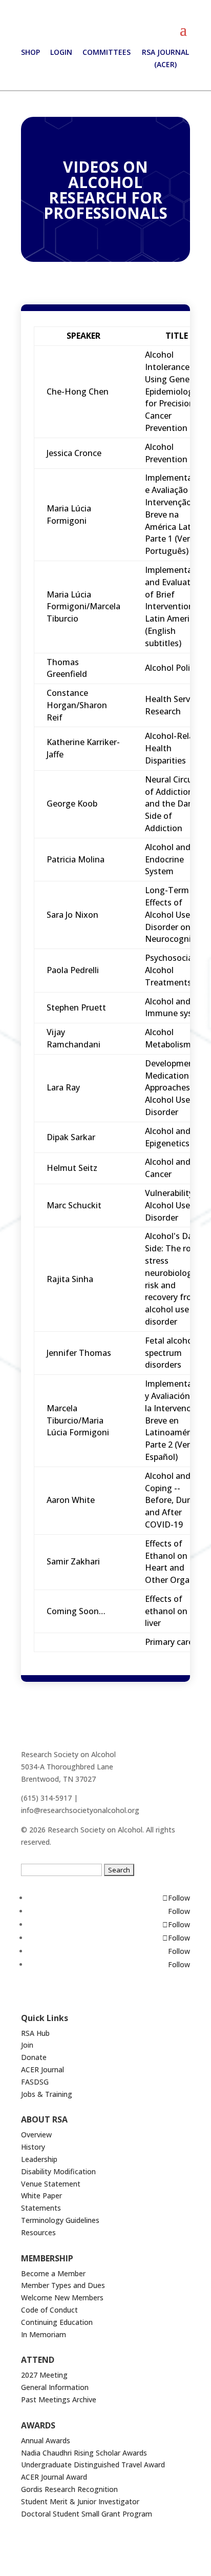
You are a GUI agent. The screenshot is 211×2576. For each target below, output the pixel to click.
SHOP (30, 52)
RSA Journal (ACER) (165, 58)
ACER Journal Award (54, 2477)
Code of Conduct (49, 2310)
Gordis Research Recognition (69, 2489)
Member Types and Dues (63, 2285)
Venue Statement (51, 2184)
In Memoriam (44, 2334)
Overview (36, 2135)
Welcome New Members (62, 2297)
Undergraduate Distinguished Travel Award (93, 2465)
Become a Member (53, 2273)
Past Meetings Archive (59, 2399)
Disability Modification (58, 2171)
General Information (55, 2387)
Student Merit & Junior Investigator (80, 2501)
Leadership (39, 2159)
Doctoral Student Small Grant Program (87, 2514)
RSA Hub (35, 2033)
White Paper (41, 2196)
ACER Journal (43, 2069)
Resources (38, 2232)
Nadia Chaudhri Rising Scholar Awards (84, 2453)
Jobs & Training (47, 2094)
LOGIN (61, 52)
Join (27, 2045)
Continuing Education (57, 2322)
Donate (34, 2057)
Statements (41, 2208)
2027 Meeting (44, 2375)
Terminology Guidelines (60, 2220)
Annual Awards (46, 2440)
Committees (107, 52)
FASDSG (35, 2082)
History (33, 2147)
